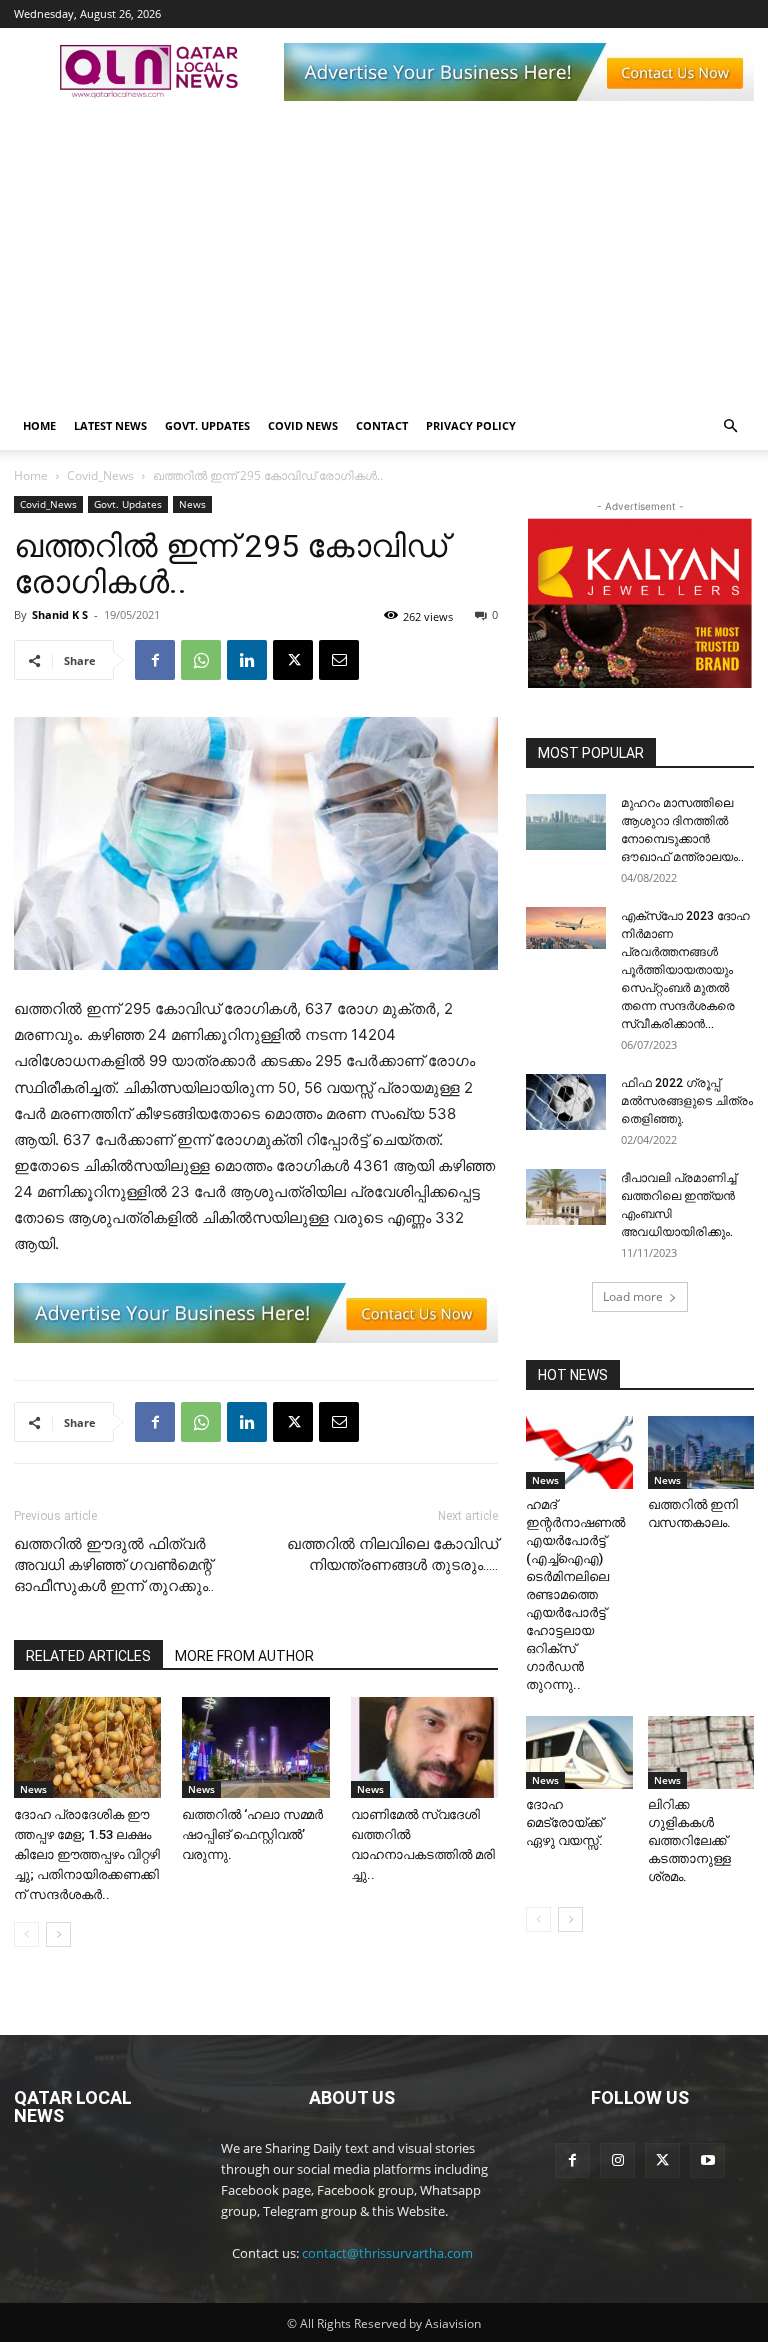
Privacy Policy (471, 425)
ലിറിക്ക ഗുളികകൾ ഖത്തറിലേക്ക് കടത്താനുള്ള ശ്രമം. (689, 1840)
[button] (730, 426)
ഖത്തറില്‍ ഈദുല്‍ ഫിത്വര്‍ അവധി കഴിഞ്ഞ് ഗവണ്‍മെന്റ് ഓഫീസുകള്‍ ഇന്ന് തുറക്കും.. (114, 1565)
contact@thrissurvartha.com (387, 2253)
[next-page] (58, 1934)
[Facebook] (155, 660)
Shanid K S (60, 614)
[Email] (339, 660)
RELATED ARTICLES (88, 1656)
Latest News (110, 425)
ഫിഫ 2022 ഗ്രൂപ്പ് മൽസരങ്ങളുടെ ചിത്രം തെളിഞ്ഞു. (687, 1101)
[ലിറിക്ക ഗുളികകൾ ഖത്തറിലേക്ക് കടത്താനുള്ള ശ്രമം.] (701, 1752)
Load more (633, 1296)
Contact (382, 425)
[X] (293, 660)
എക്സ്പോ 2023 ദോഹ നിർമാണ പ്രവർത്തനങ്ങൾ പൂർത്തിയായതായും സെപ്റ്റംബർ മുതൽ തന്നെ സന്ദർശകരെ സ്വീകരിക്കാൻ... (685, 970)
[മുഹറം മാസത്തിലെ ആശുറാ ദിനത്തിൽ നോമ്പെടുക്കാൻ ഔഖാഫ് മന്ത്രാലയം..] (566, 822)
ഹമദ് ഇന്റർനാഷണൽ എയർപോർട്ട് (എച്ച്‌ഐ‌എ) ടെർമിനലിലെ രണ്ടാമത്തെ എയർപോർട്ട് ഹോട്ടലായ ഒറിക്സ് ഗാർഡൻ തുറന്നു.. (575, 1594)
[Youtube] (707, 2160)
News (192, 504)
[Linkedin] (247, 660)
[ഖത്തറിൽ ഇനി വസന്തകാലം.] (701, 1452)
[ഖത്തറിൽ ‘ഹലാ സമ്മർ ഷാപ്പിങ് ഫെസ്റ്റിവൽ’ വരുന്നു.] (255, 1747)
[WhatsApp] (201, 660)
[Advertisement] (384, 252)
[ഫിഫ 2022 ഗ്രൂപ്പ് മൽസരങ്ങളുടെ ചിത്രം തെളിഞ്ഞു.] (566, 1102)
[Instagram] (617, 2160)
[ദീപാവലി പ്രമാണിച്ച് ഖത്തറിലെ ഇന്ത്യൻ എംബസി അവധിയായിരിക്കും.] (566, 1197)
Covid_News (100, 475)
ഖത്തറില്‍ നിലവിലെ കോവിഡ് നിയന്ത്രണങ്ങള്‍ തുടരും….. (392, 1554)
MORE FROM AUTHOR (244, 1656)
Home (39, 425)
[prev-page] (26, 1934)
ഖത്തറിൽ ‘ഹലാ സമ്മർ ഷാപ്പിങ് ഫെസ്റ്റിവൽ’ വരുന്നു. (252, 1834)
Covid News (303, 425)
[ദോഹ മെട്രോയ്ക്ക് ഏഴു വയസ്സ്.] (579, 1752)
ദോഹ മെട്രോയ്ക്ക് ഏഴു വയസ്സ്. (564, 1822)
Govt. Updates (207, 425)
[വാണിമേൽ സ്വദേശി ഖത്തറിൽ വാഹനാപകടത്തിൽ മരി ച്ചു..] (424, 1747)
